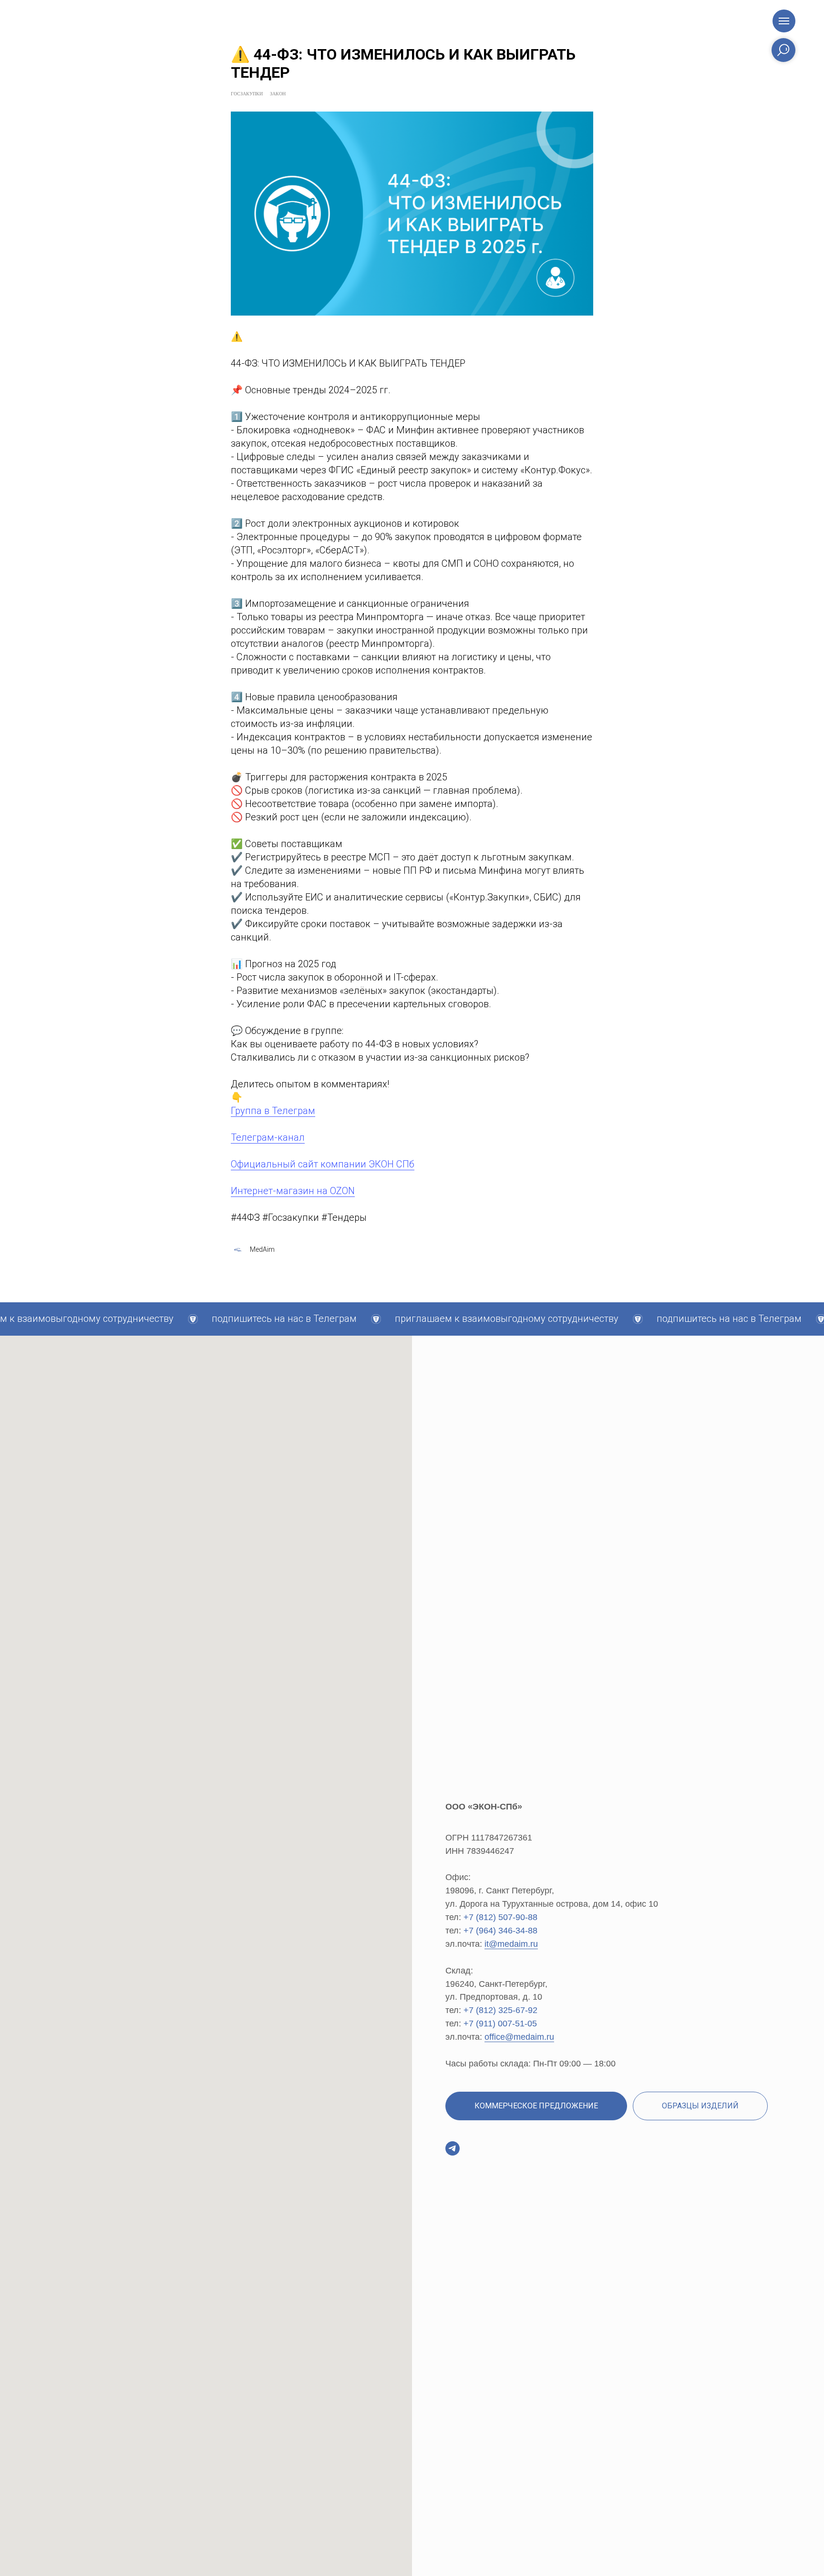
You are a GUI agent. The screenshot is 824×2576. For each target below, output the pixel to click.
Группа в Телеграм (273, 1111)
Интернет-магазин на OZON (293, 1191)
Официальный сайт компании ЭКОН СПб (323, 1164)
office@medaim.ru (519, 2037)
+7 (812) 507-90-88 (500, 1917)
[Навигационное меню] (784, 21)
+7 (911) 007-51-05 (500, 2024)
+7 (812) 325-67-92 (500, 2010)
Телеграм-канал (268, 1137)
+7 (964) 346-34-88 (500, 1931)
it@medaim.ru (511, 1944)
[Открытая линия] (453, 2148)
